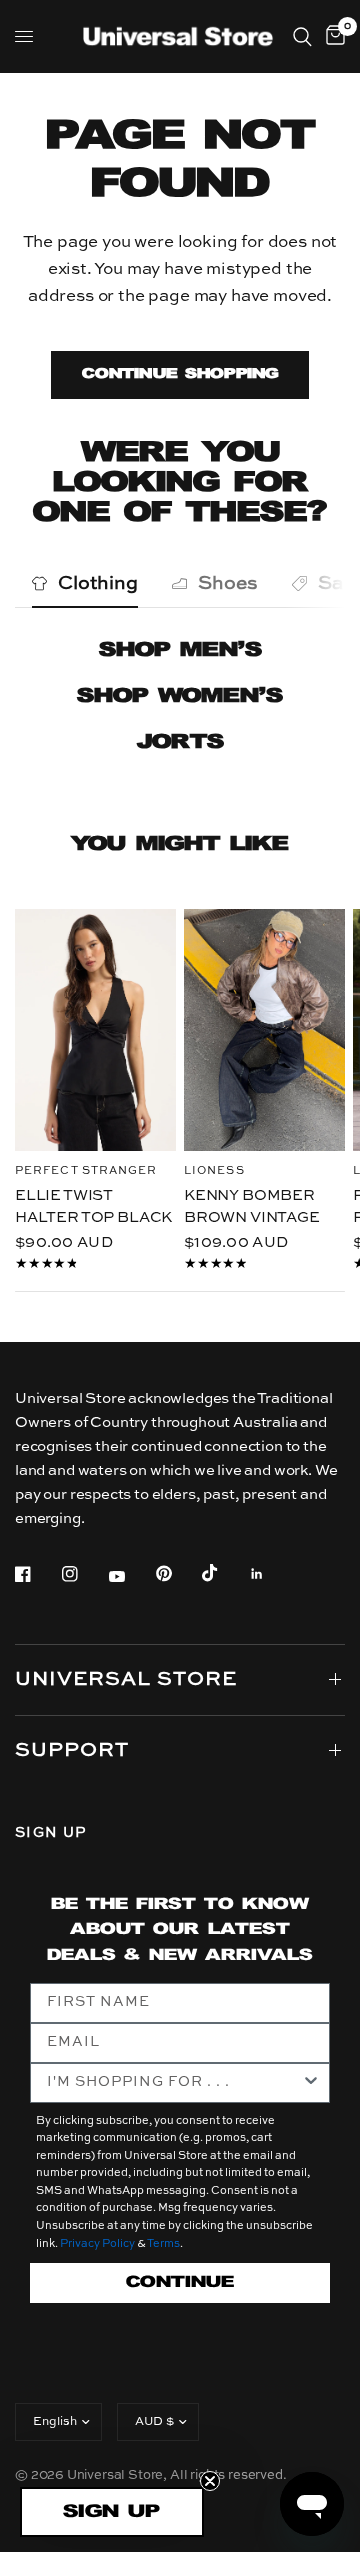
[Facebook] (37, 1574)
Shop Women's (180, 696)
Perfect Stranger (86, 1170)
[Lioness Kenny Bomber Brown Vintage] (264, 1030)
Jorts (180, 742)
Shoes (228, 583)
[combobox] (174, 2083)
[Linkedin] (271, 1574)
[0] (332, 36)
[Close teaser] (210, 2481)
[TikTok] (224, 1573)
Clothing (98, 583)
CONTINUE (180, 2282)
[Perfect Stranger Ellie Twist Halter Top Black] (95, 1030)
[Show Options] (311, 2083)
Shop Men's (180, 650)
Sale (339, 583)
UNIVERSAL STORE (126, 1680)
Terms (163, 2244)
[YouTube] (131, 1577)
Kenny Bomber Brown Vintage (252, 1206)
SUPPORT (72, 1751)
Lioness (214, 1170)
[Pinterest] (178, 1574)
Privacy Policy (97, 2244)
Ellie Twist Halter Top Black (93, 1206)
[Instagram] (84, 1574)
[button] (112, 2512)
